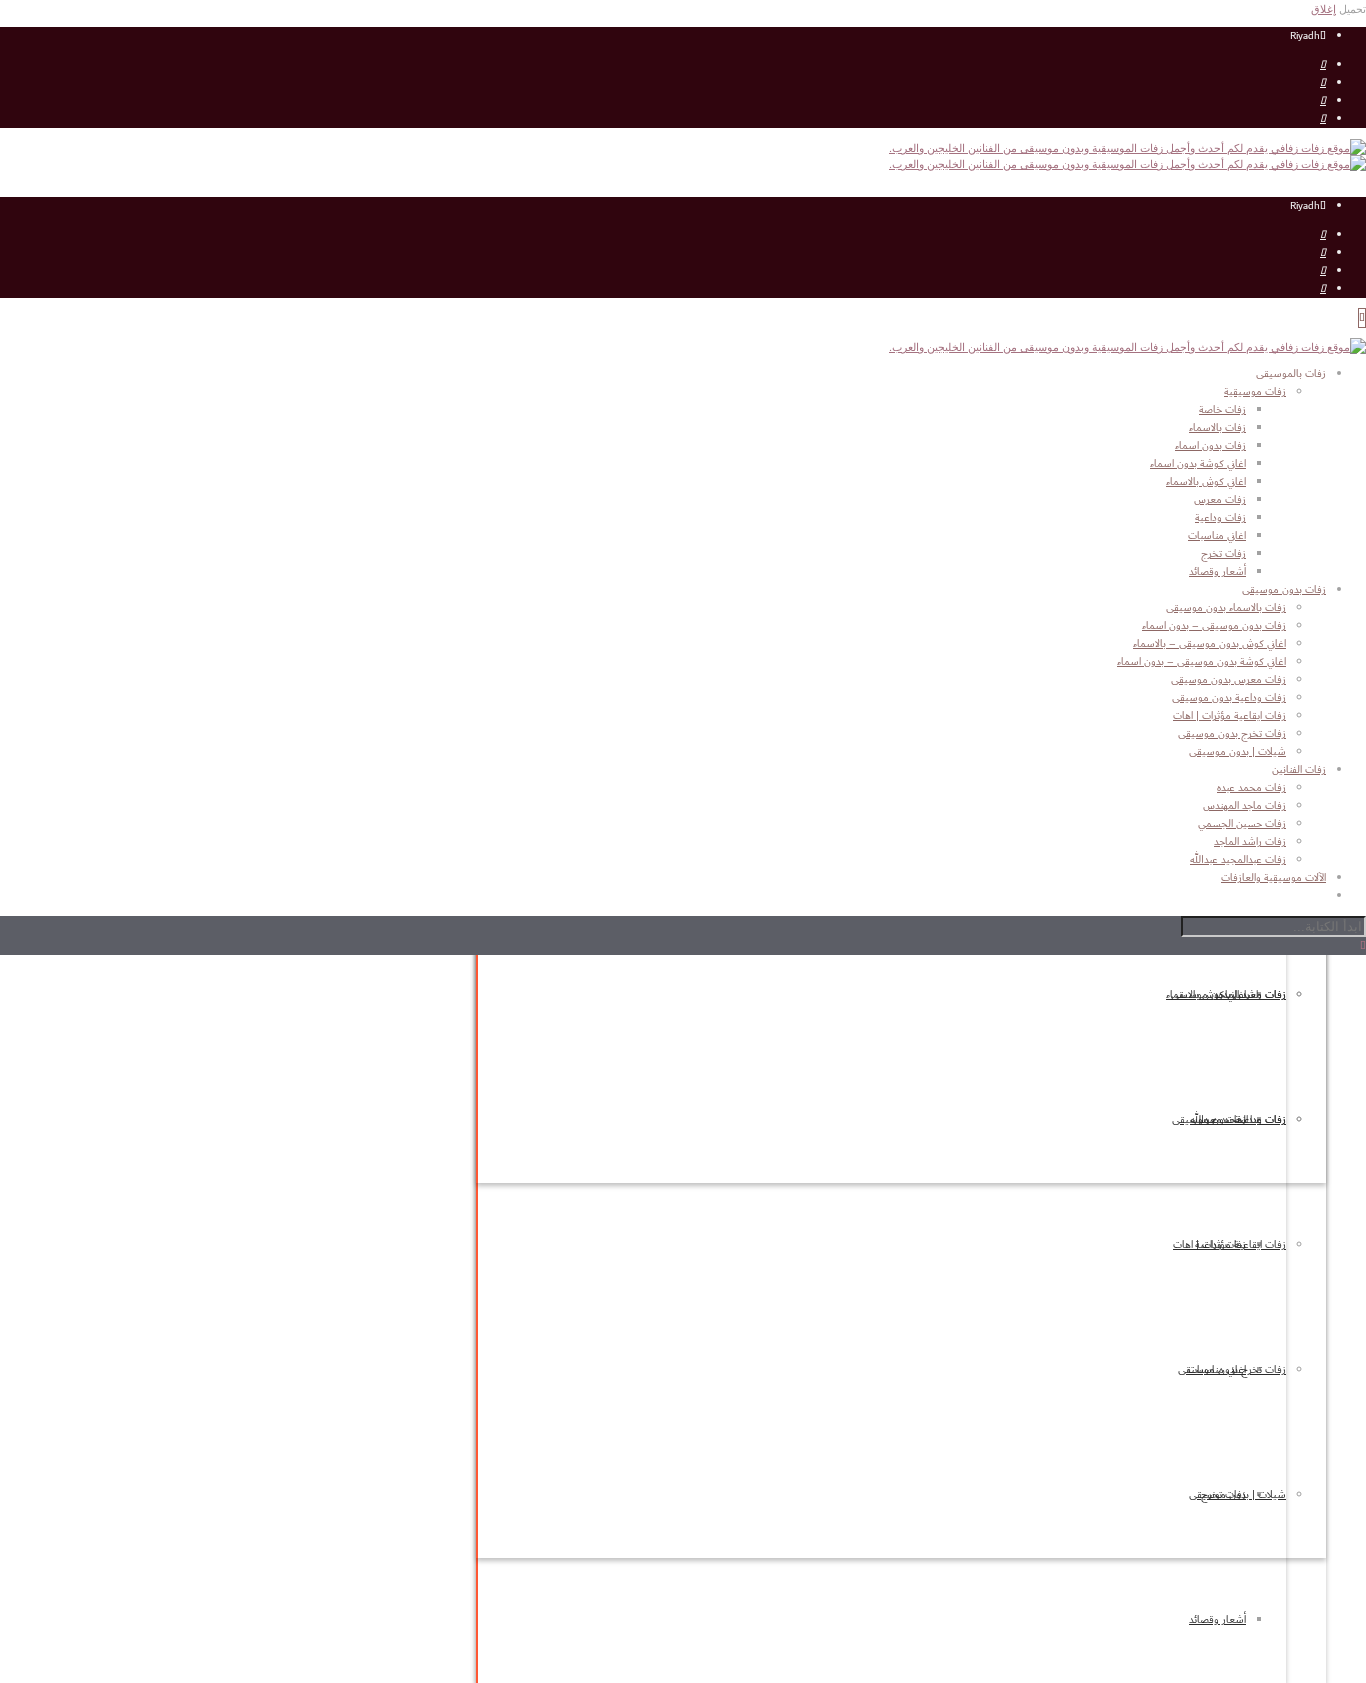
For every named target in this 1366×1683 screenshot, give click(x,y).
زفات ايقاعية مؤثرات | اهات (1229, 1245)
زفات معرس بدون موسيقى (1228, 680)
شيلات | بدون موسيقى (1237, 1495)
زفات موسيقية (1255, 392)
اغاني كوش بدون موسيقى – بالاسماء (1209, 644)
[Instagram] (1323, 83)
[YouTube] (1323, 65)
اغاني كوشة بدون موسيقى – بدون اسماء (1201, 662)
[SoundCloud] (1323, 119)
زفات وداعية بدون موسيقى (1229, 698)
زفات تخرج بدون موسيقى (1232, 1370)
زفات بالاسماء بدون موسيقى (1226, 608)
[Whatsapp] (1323, 101)
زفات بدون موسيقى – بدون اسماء (1214, 626)
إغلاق (1323, 8)
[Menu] (1362, 318)
